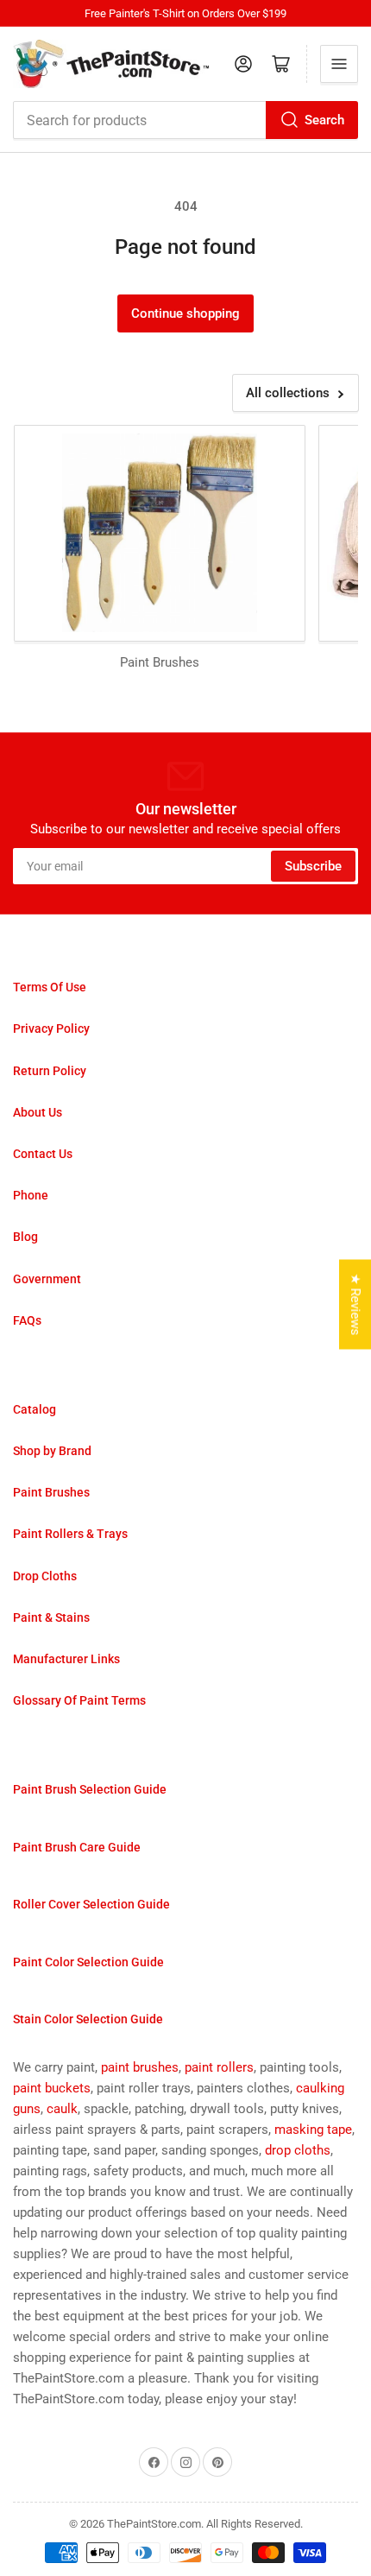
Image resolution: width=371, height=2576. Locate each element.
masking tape (313, 2130)
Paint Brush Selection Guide (90, 1789)
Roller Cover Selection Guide (91, 1904)
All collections (288, 393)
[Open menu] (339, 64)
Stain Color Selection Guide (88, 2019)
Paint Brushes (51, 1492)
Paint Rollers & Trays (70, 1534)
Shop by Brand (52, 1451)
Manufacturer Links (66, 1659)
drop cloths (298, 2150)
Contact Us (43, 1154)
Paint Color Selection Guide (88, 1962)
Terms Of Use (50, 987)
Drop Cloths (45, 1576)
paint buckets (52, 2088)
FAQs (27, 1320)
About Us (38, 1112)
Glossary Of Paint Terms (79, 1700)
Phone (31, 1195)
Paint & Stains (51, 1617)
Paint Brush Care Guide (77, 1847)
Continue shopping (185, 313)
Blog (25, 1237)
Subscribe (313, 866)
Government (47, 1279)
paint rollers (219, 2067)
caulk (62, 2109)
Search (324, 120)
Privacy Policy (51, 1029)
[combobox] (185, 120)
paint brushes (140, 2067)
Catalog (35, 1409)
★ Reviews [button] (355, 1304)
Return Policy (50, 1071)
